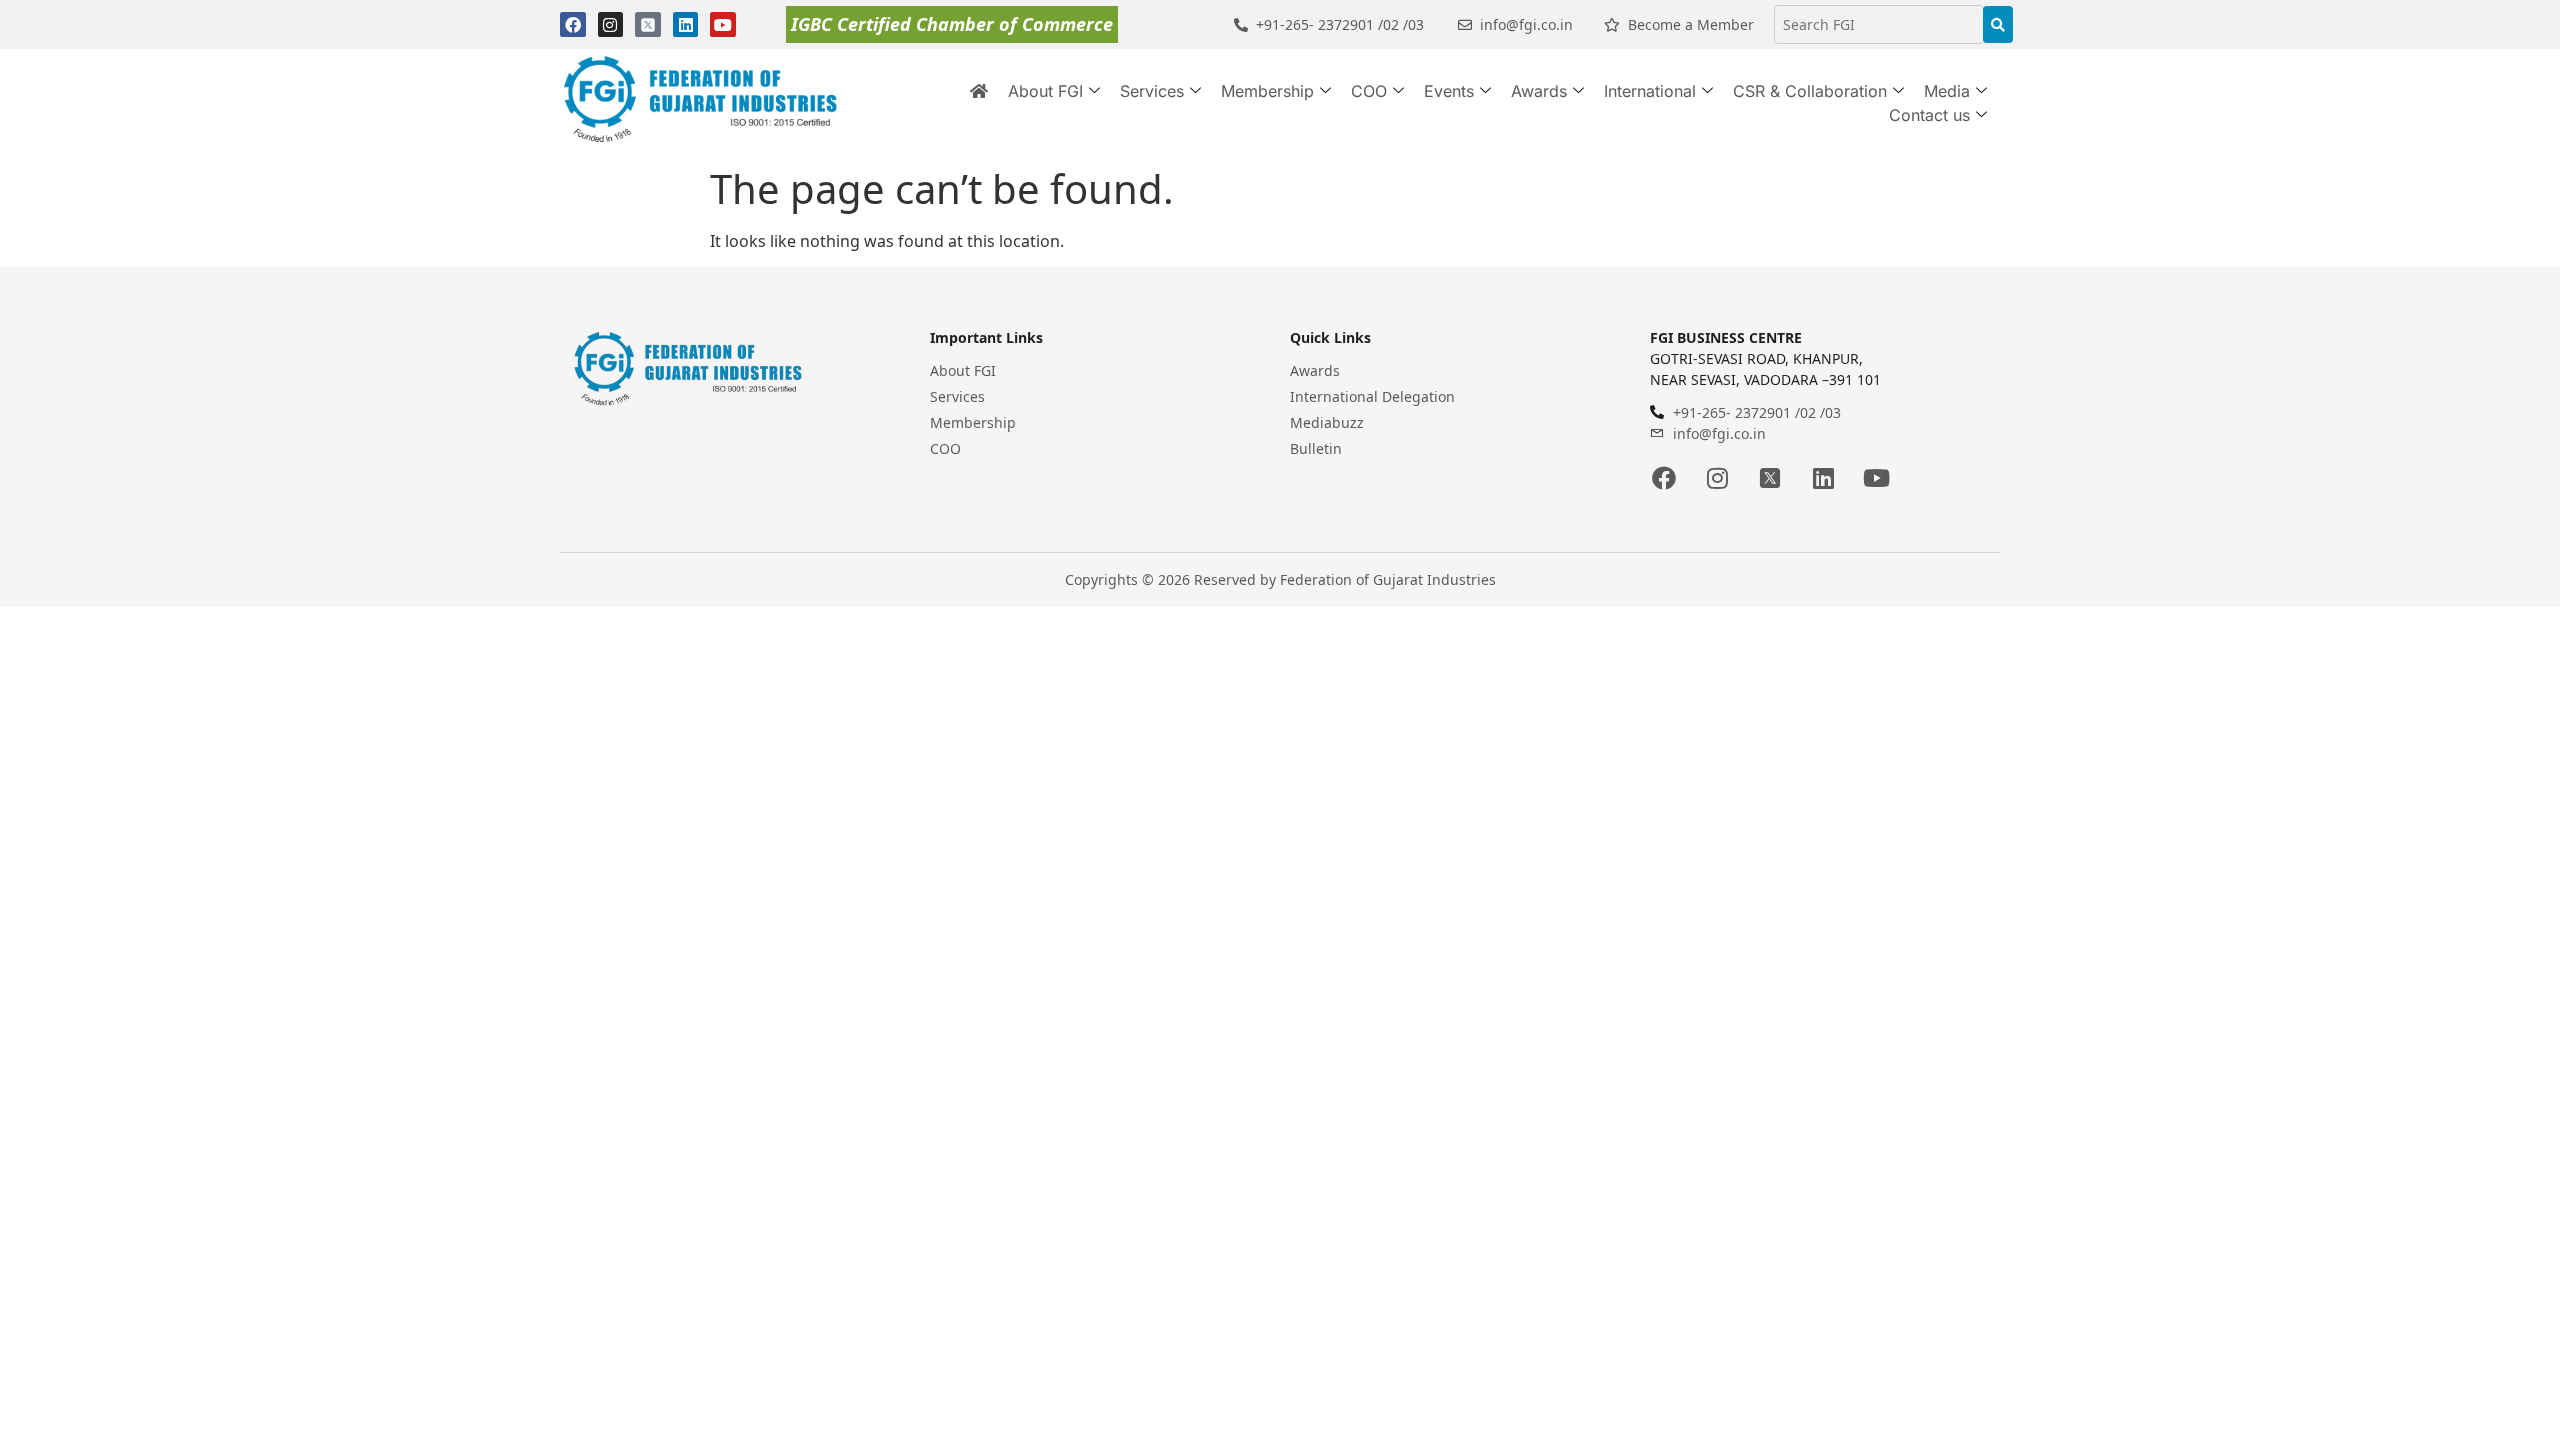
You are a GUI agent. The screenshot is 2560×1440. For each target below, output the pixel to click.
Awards (1539, 91)
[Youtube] (723, 25)
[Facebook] (573, 25)
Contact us (1929, 115)
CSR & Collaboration (1810, 91)
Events (1449, 91)
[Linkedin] (686, 25)
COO (1369, 91)
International (1650, 91)
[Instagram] (611, 25)
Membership (1267, 91)
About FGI (1045, 91)
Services (1152, 91)
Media (1947, 91)
